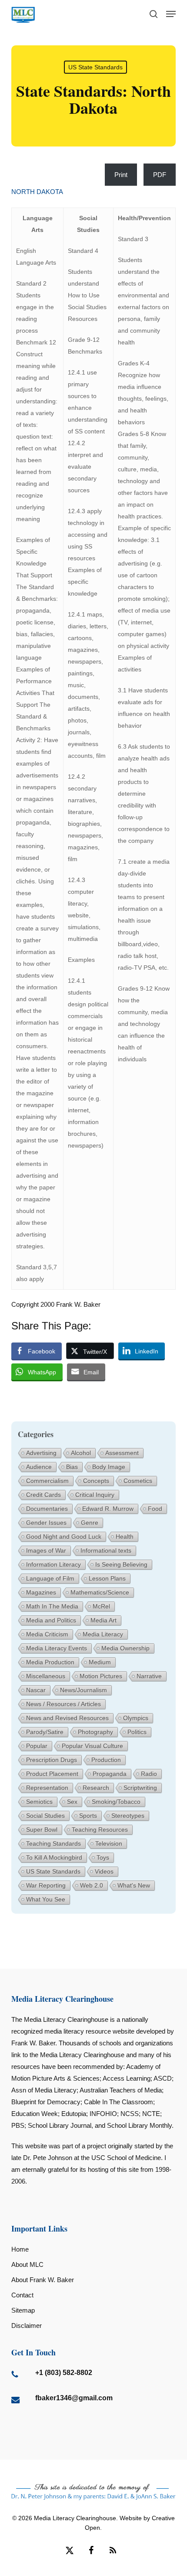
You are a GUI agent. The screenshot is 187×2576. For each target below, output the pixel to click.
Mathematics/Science (100, 1592)
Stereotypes (128, 1816)
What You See (46, 1899)
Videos (104, 1871)
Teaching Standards (53, 1843)
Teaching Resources (100, 1830)
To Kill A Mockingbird (54, 1857)
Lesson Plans (107, 1578)
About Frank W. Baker (43, 2280)
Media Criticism (47, 1634)
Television (109, 1843)
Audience (39, 1467)
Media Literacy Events (57, 1648)
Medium (100, 1662)
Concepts (96, 1481)
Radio (149, 1774)
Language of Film (50, 1578)
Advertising (41, 1453)
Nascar (36, 1690)
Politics (137, 1732)
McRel (101, 1606)
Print (121, 175)
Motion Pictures (101, 1676)
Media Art (104, 1620)
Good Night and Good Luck (64, 1537)
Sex (72, 1802)
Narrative (149, 1676)
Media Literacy (103, 1634)
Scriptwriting (140, 1788)
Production (106, 1760)
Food (155, 1509)
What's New (134, 1885)
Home (20, 2249)
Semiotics (39, 1802)
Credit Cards (43, 1495)
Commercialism (47, 1481)
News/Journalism (83, 1690)
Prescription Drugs (52, 1760)
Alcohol (81, 1453)
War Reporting (46, 1885)
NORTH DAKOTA (37, 192)
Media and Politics (51, 1620)
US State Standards (95, 67)
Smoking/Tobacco (116, 1802)
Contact (22, 2295)
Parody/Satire (45, 1732)
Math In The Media (52, 1606)
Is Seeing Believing (121, 1564)
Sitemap (23, 2310)
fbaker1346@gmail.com (74, 2398)
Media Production (50, 1662)
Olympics (136, 1718)
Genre (90, 1523)
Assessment (122, 1453)
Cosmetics (138, 1481)
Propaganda (110, 1774)
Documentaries (47, 1509)
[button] (171, 14)
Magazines (41, 1592)
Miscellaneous (46, 1676)
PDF (160, 175)
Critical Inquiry (95, 1495)
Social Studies (45, 1816)
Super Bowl (42, 1830)
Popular (37, 1746)
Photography (95, 1732)
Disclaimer (27, 2326)
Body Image (109, 1467)
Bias (72, 1467)
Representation (47, 1788)
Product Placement (52, 1774)
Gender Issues (46, 1523)
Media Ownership (125, 1648)
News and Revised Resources (67, 1718)
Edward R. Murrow (108, 1509)
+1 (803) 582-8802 (64, 2373)
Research (96, 1788)
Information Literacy (53, 1564)
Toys (103, 1857)
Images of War (46, 1550)
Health (125, 1537)
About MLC (27, 2264)
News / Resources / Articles (63, 1704)
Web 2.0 (92, 1885)
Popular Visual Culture (92, 1746)
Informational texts (106, 1550)
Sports (88, 1816)
